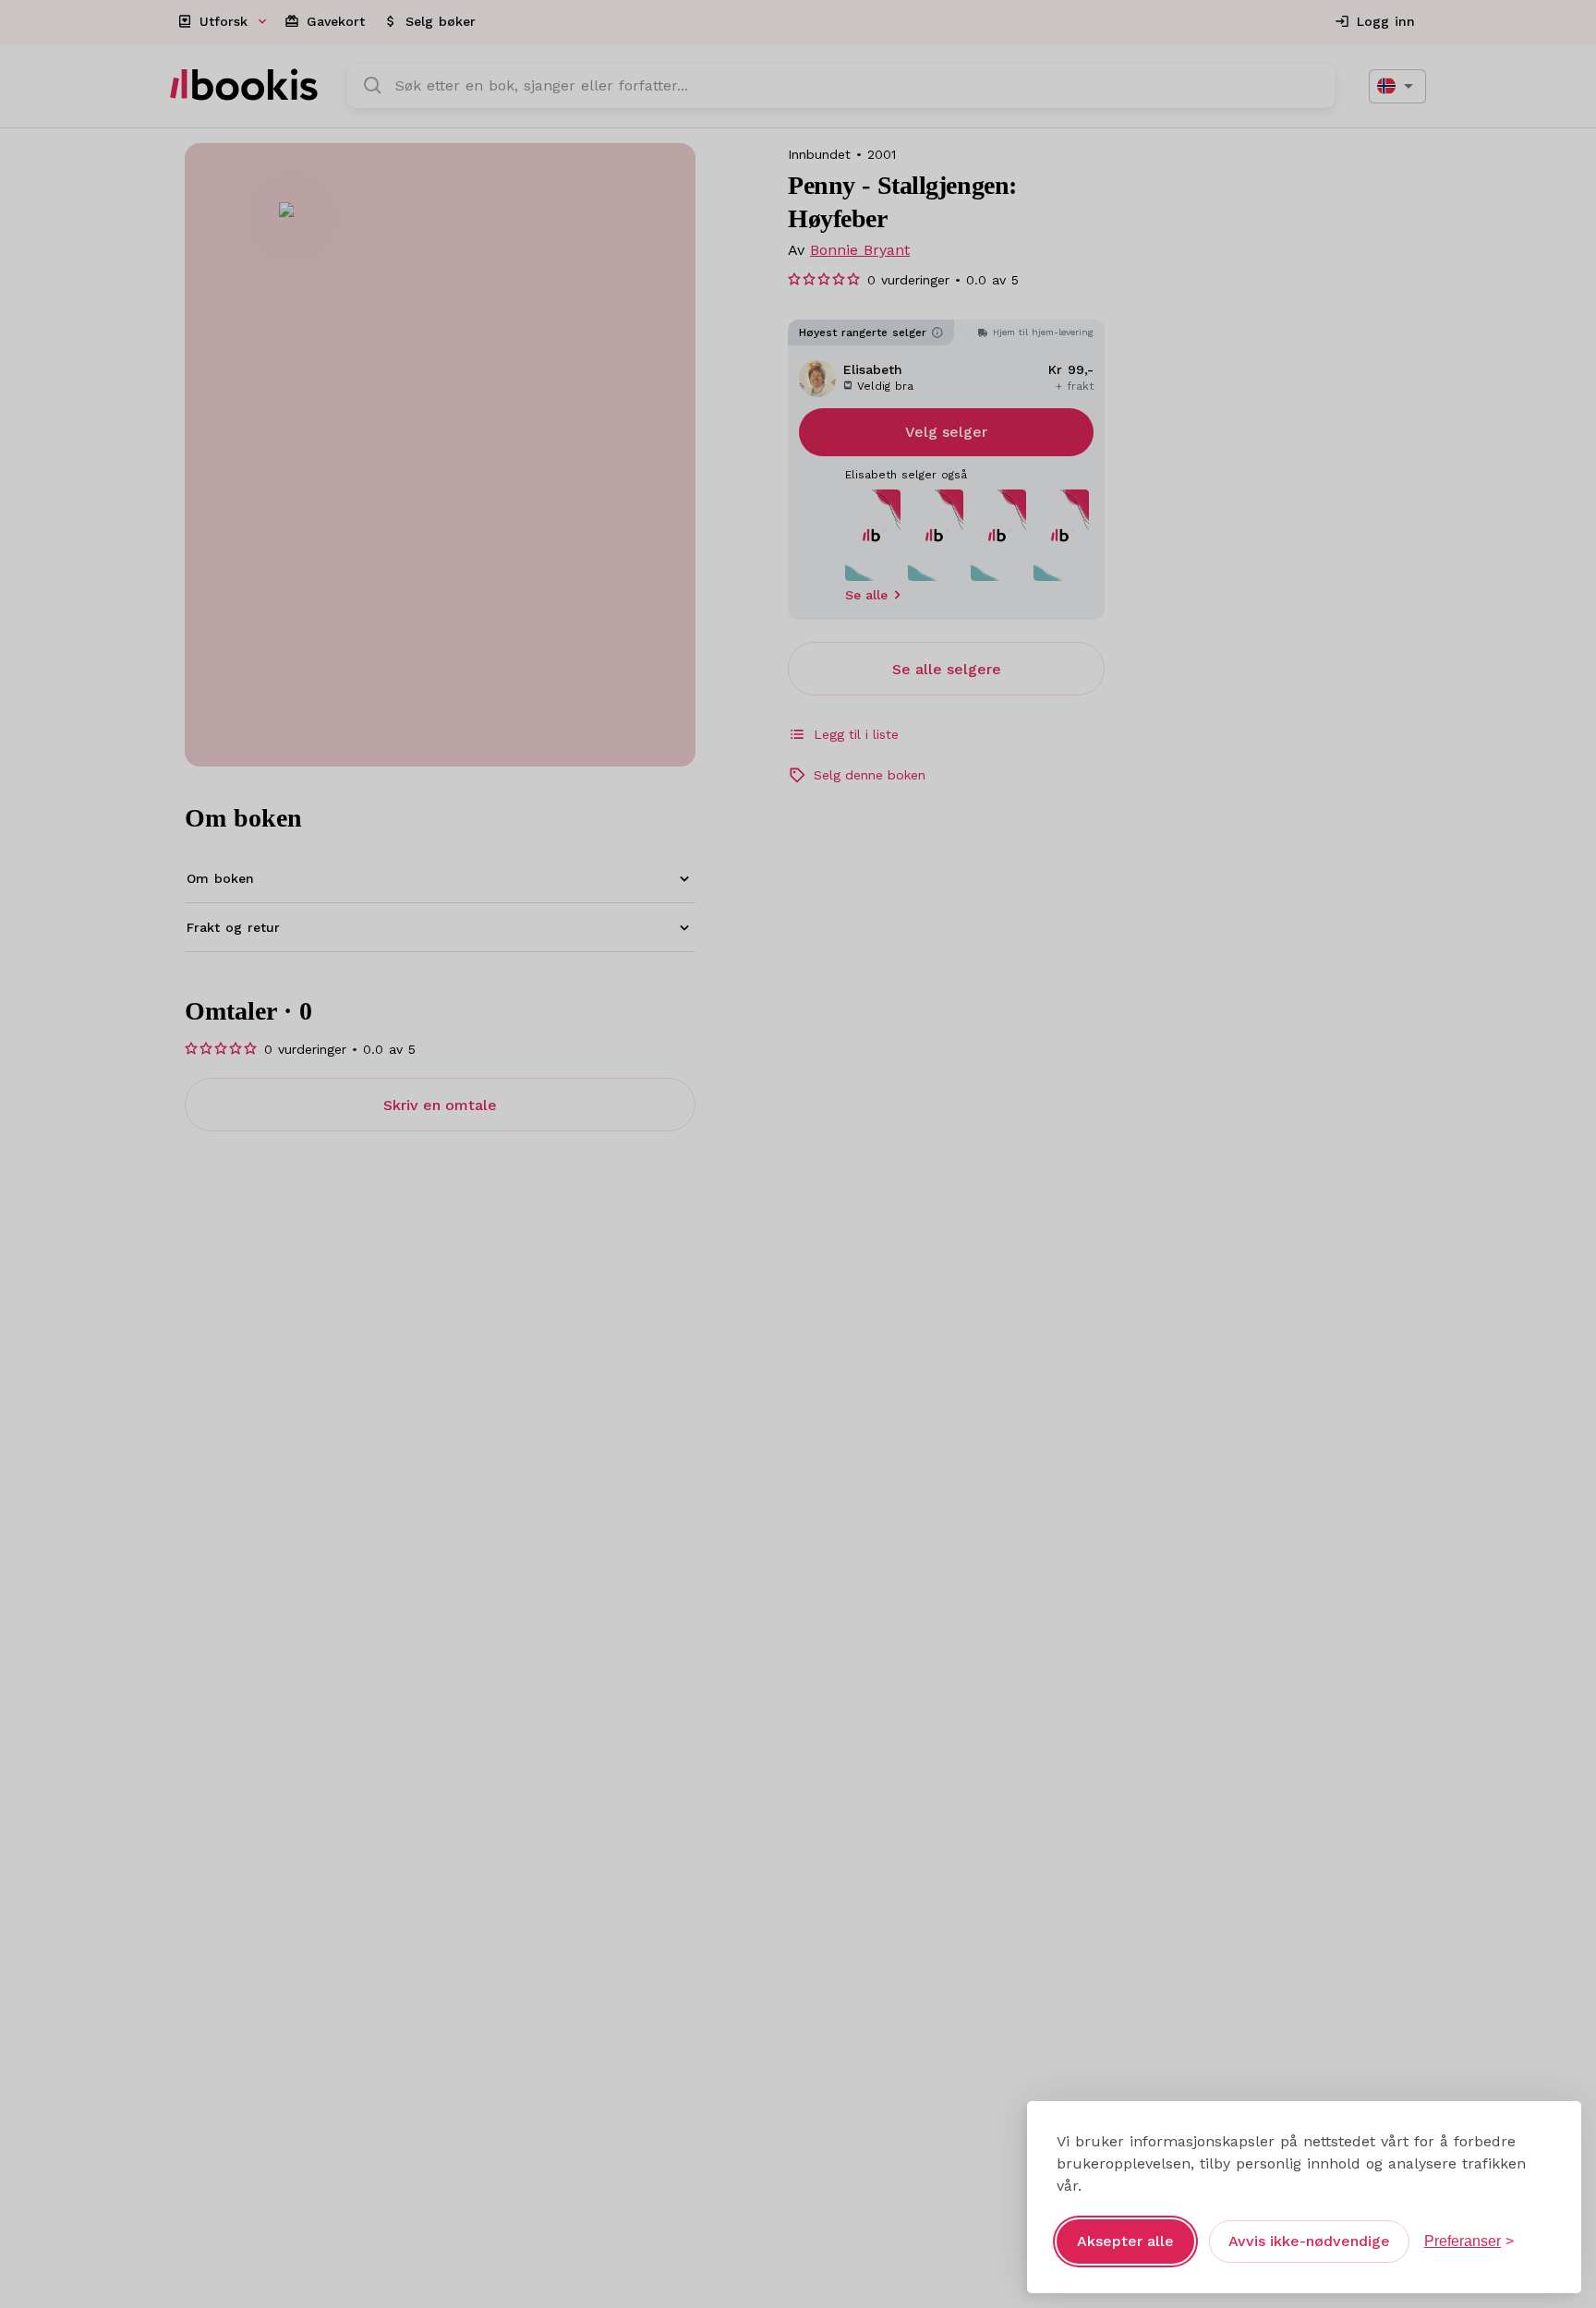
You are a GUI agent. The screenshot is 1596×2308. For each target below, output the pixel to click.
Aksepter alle (1125, 2241)
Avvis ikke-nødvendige (1309, 2241)
